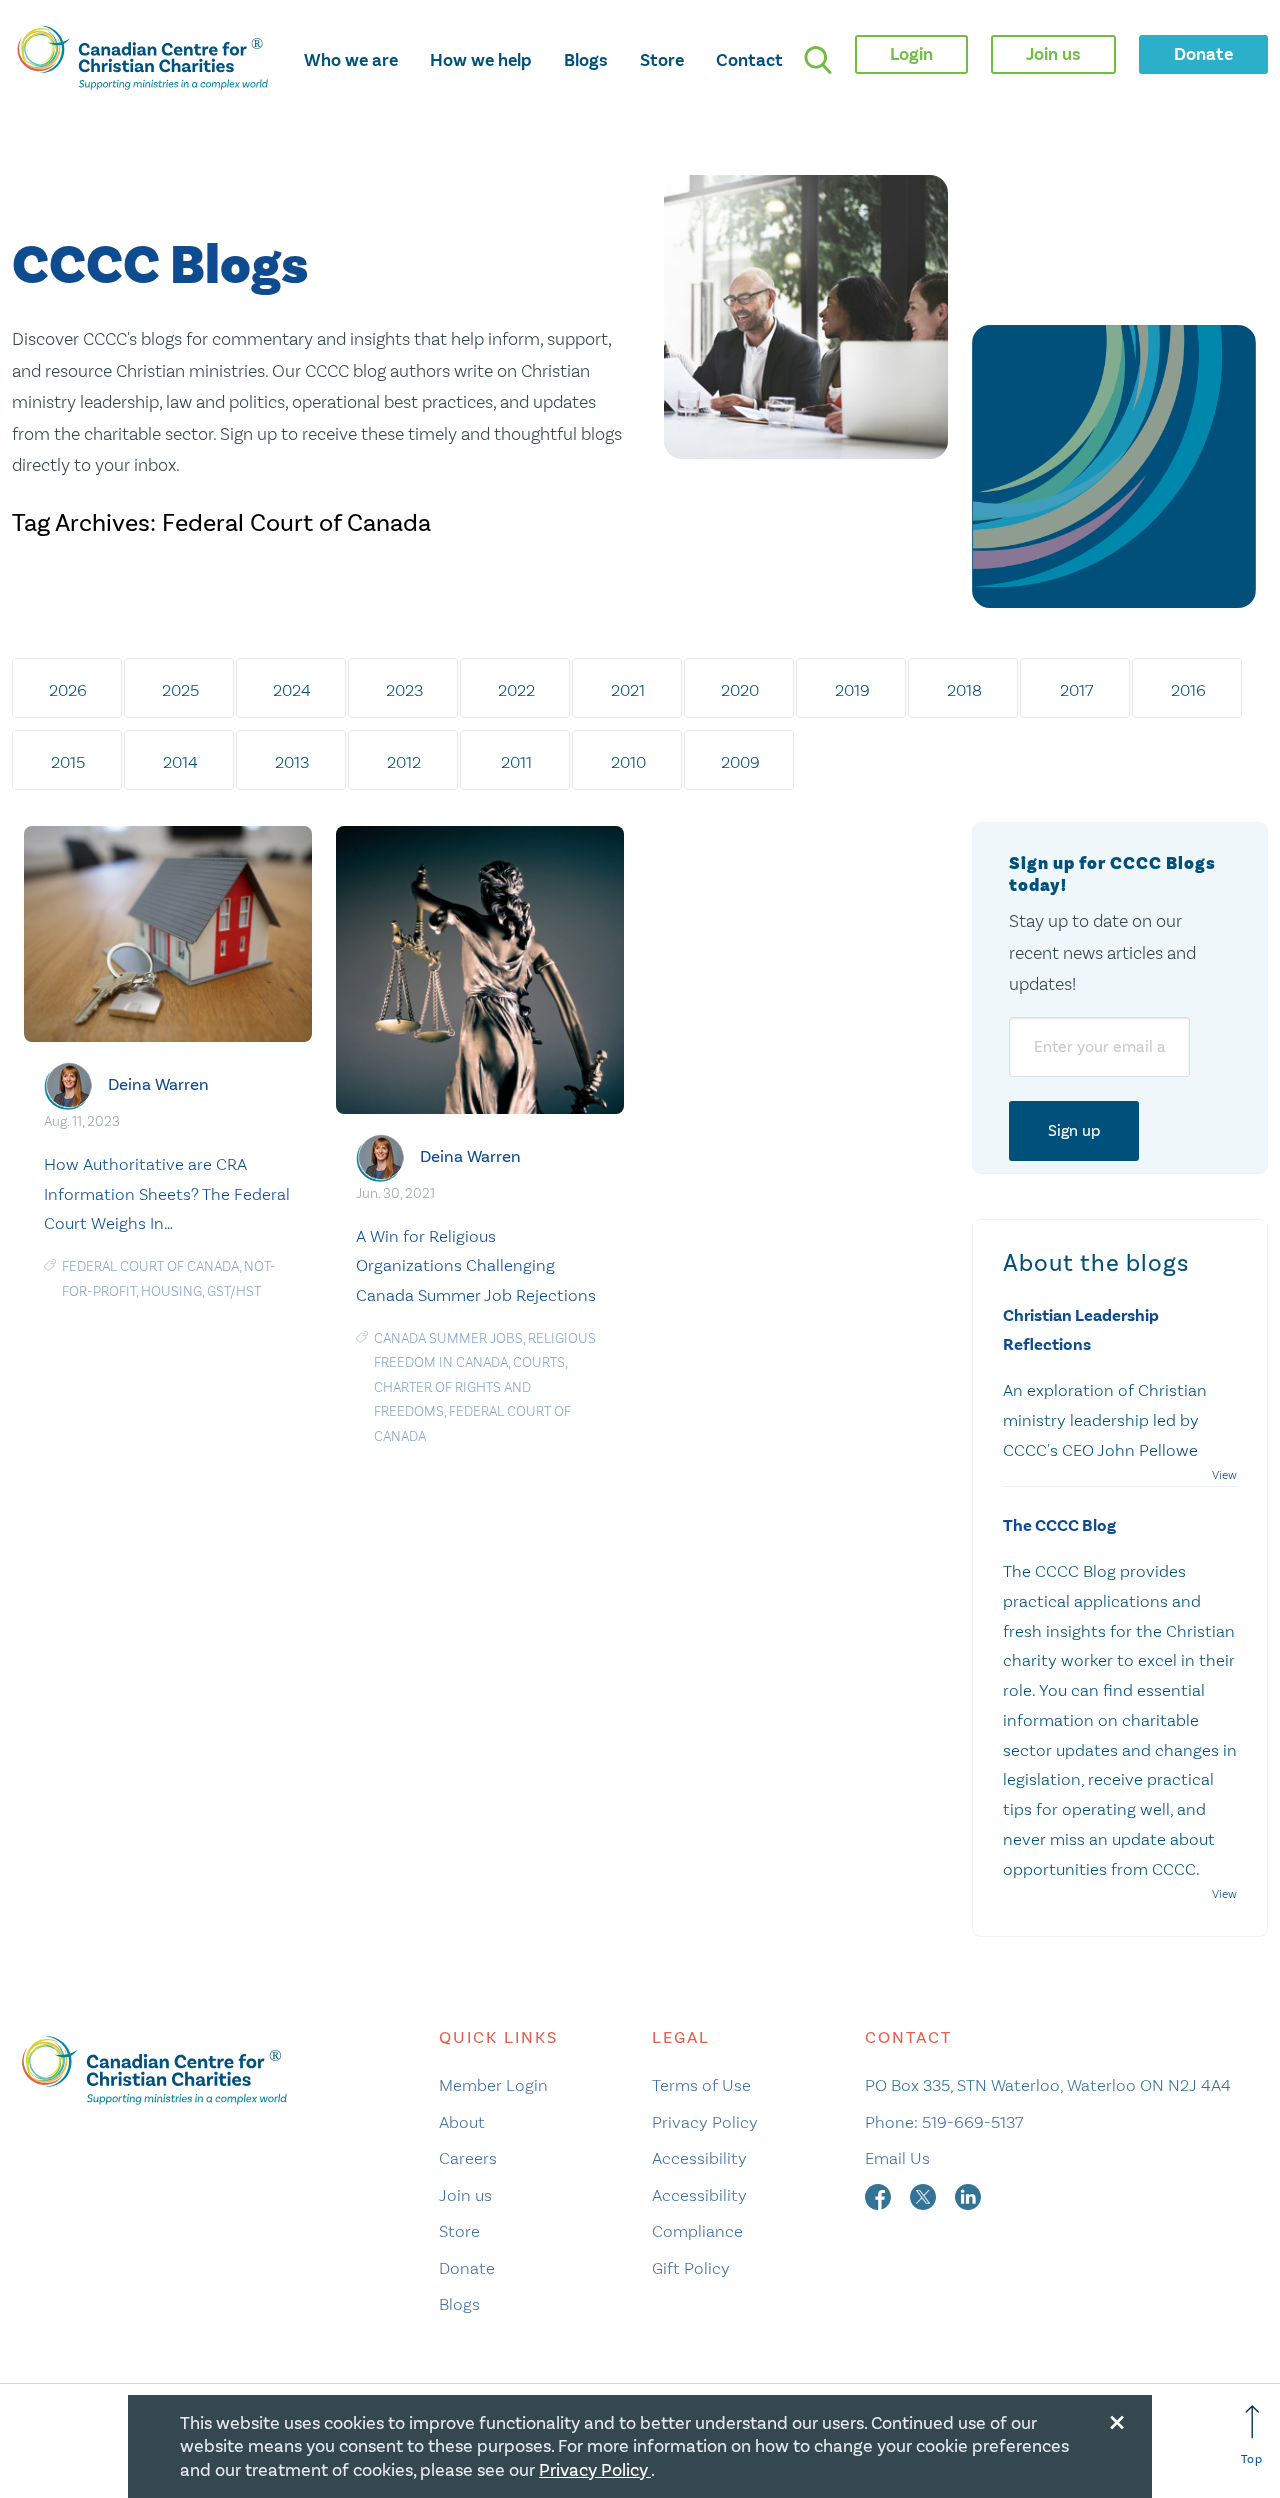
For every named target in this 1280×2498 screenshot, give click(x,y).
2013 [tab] (292, 762)
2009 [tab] (740, 762)
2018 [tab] (964, 690)
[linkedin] (968, 2195)
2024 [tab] (292, 690)
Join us (465, 2195)
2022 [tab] (516, 690)
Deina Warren (158, 1084)
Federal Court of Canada (150, 1266)
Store (662, 60)
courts (539, 1362)
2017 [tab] (1076, 690)
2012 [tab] (404, 762)
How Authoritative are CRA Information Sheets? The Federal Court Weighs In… (167, 1194)
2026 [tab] (68, 690)
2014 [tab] (180, 762)
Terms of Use (701, 2085)
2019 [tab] (852, 690)
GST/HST (234, 1291)
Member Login (493, 2085)
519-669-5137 (972, 2122)
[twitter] (925, 2195)
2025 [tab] (180, 690)
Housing (171, 1291)
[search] (818, 60)
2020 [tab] (740, 690)
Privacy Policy (705, 2122)
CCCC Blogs (160, 266)
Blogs (586, 60)
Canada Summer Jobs (448, 1338)
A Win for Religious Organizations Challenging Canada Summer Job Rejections (476, 1266)
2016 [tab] (1188, 690)
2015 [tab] (68, 762)
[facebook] (880, 2195)
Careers (468, 2158)
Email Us (897, 2158)
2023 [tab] (404, 690)
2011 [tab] (516, 762)
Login (911, 54)
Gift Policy (691, 2268)
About (462, 2122)
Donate (467, 2268)
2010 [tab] (628, 762)
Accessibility (699, 2158)
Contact (749, 60)
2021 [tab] (628, 690)
